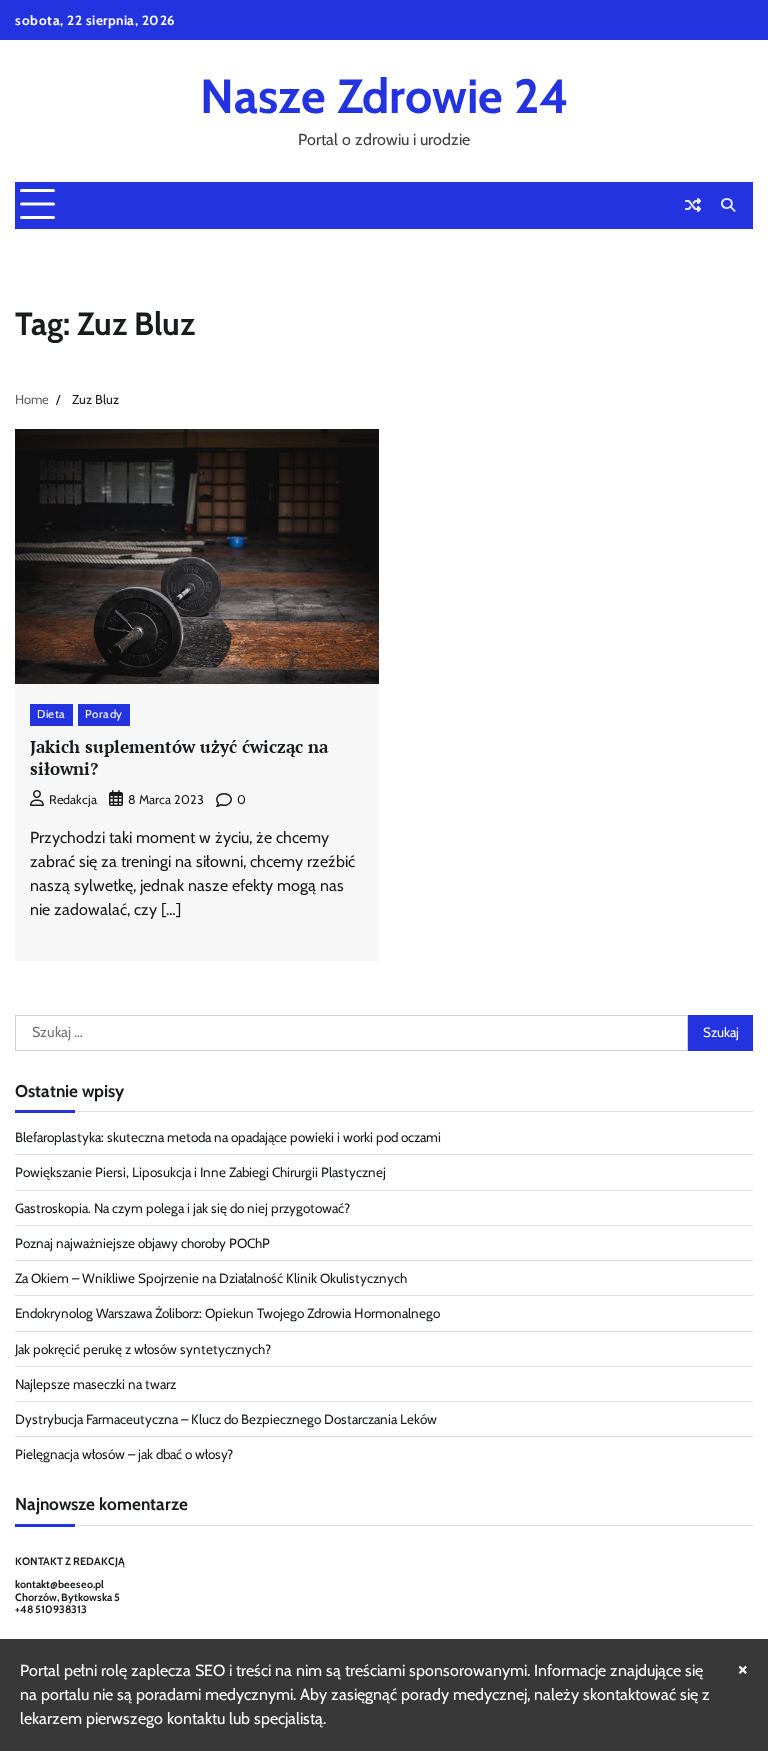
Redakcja (73, 799)
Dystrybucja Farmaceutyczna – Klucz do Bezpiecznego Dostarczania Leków (226, 1419)
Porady (104, 714)
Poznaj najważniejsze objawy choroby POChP (142, 1243)
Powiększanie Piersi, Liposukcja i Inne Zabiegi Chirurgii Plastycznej (200, 1172)
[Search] (728, 205)
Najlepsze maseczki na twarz (95, 1384)
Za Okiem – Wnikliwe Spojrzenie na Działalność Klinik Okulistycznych (211, 1278)
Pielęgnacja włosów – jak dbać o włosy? (124, 1454)
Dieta (51, 714)
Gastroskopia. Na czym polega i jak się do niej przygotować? (182, 1208)
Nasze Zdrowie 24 (384, 96)
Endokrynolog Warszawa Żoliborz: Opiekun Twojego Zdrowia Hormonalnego (227, 1313)
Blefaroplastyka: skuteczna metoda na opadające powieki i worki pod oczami (228, 1137)
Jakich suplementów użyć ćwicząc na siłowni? (179, 757)
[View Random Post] (693, 205)
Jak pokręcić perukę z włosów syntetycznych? (143, 1349)
